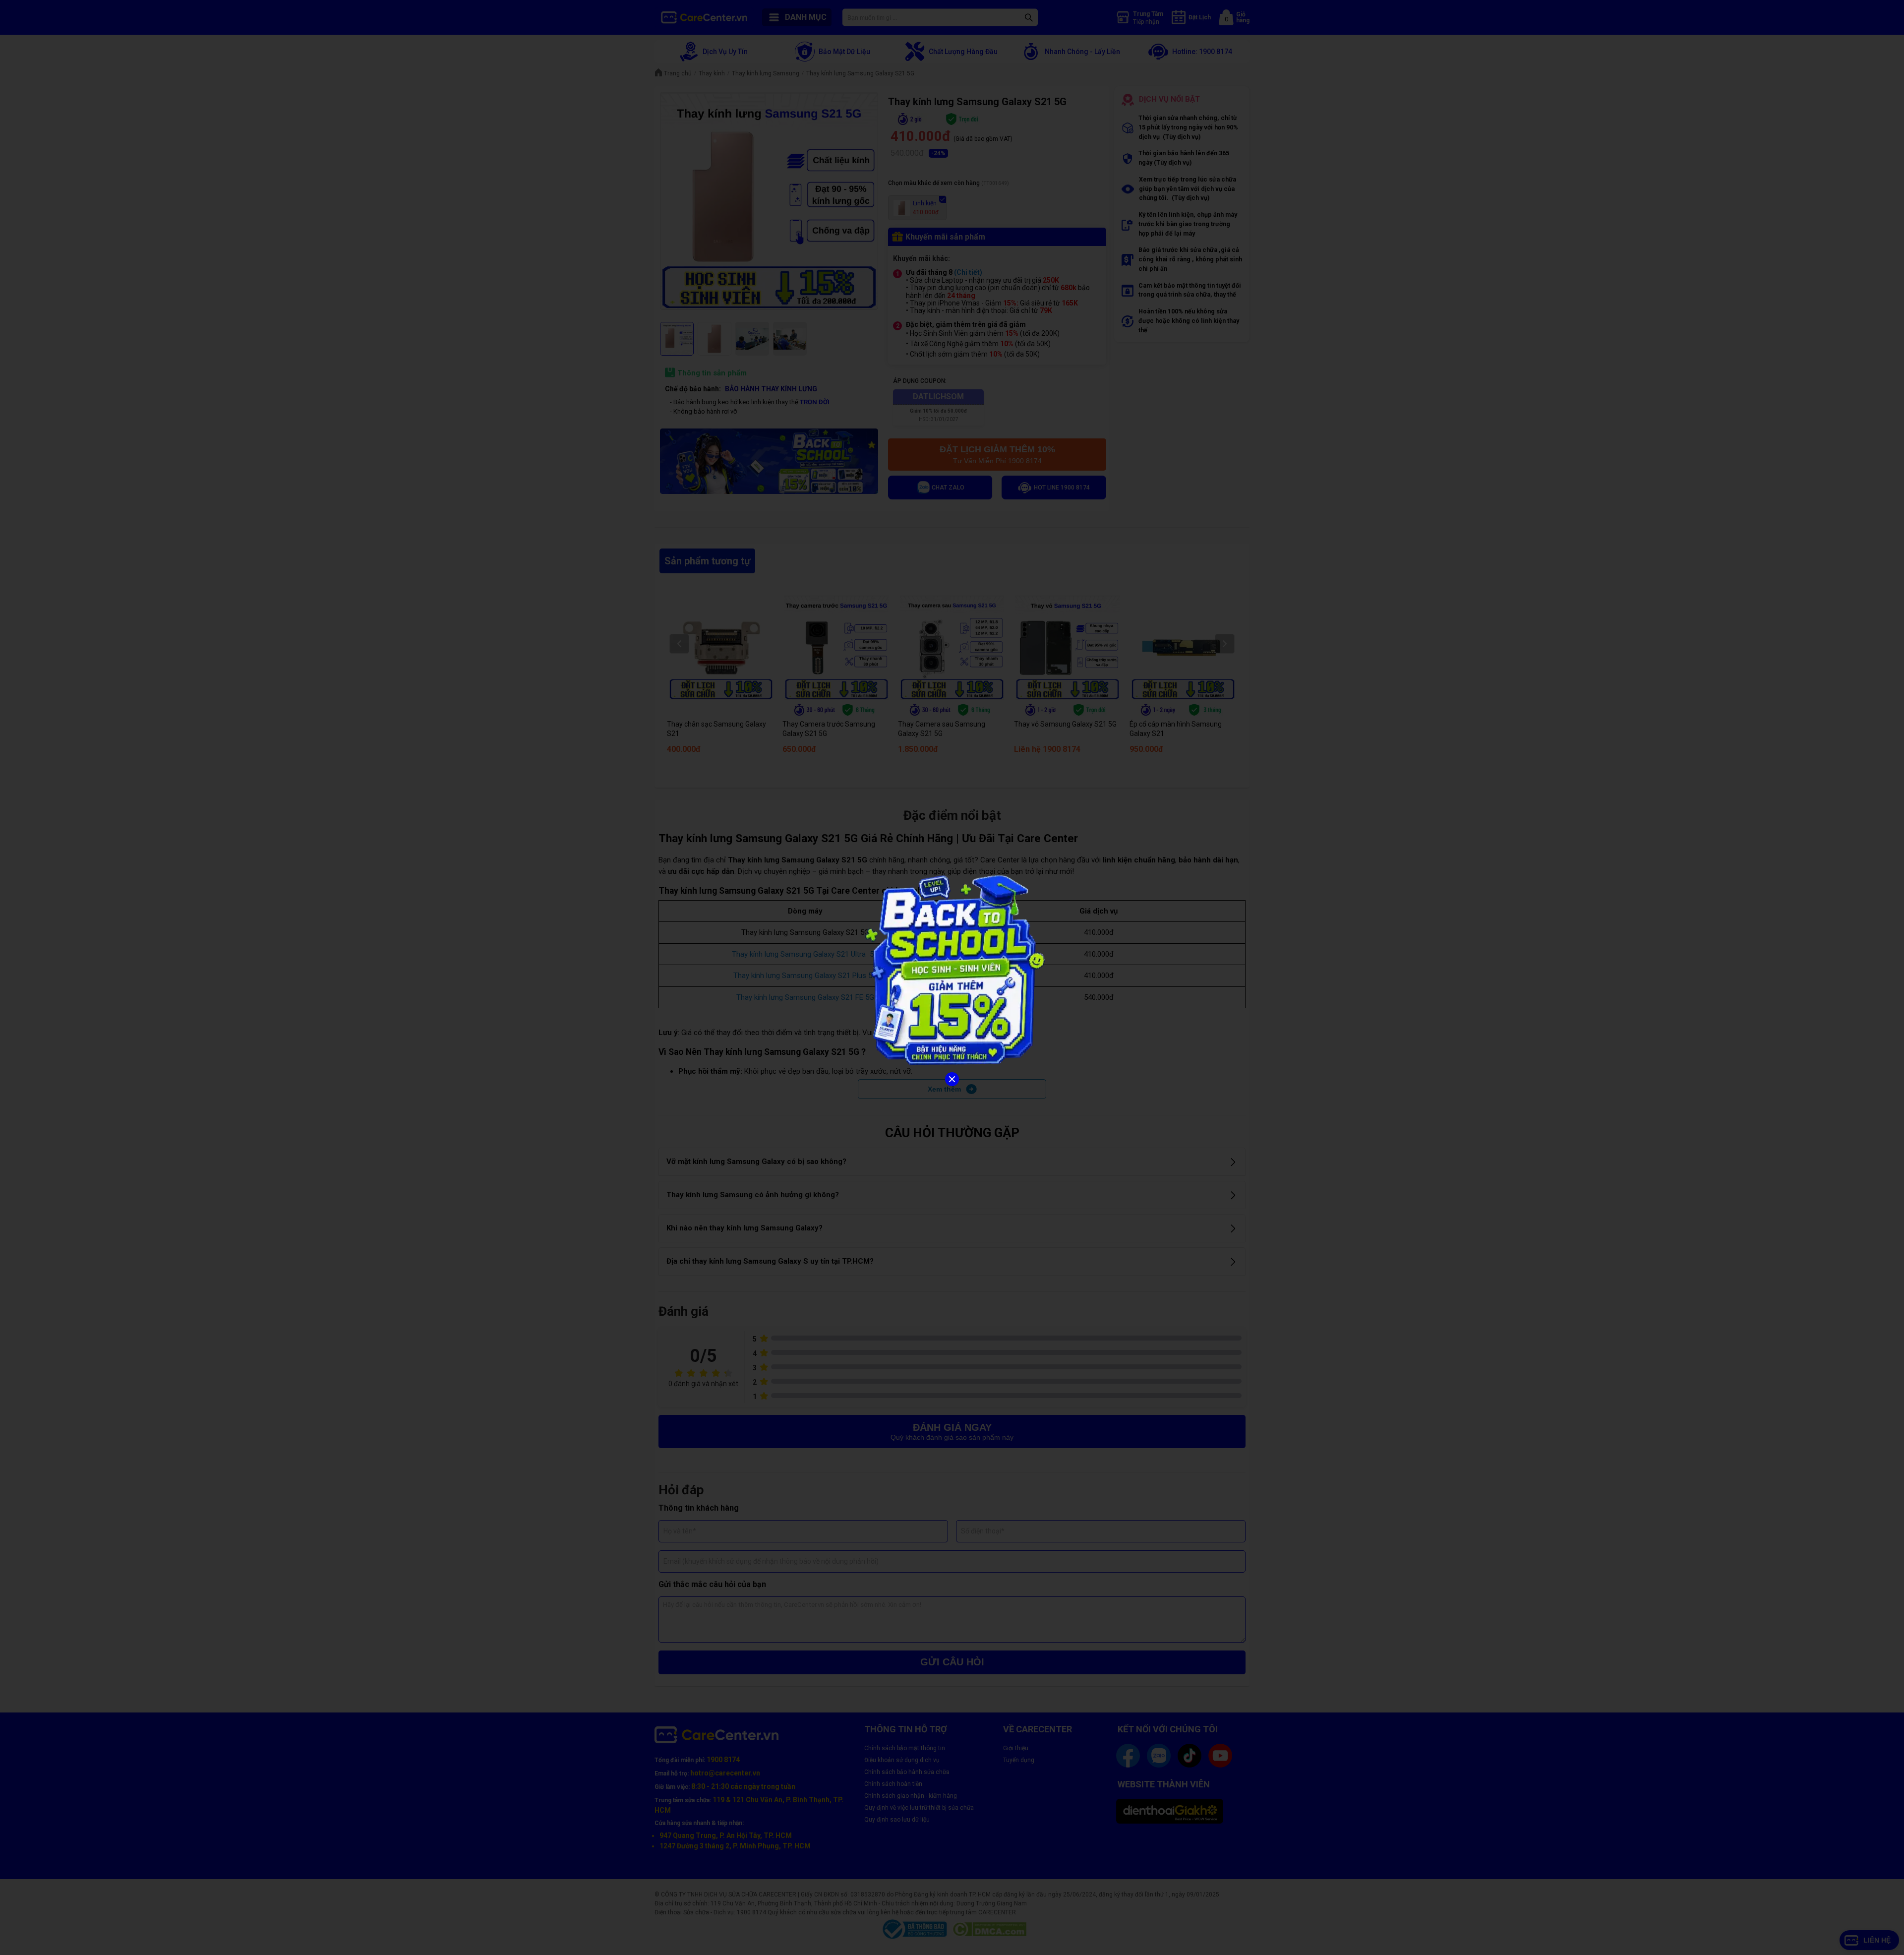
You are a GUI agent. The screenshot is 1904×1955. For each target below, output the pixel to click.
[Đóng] (952, 1079)
